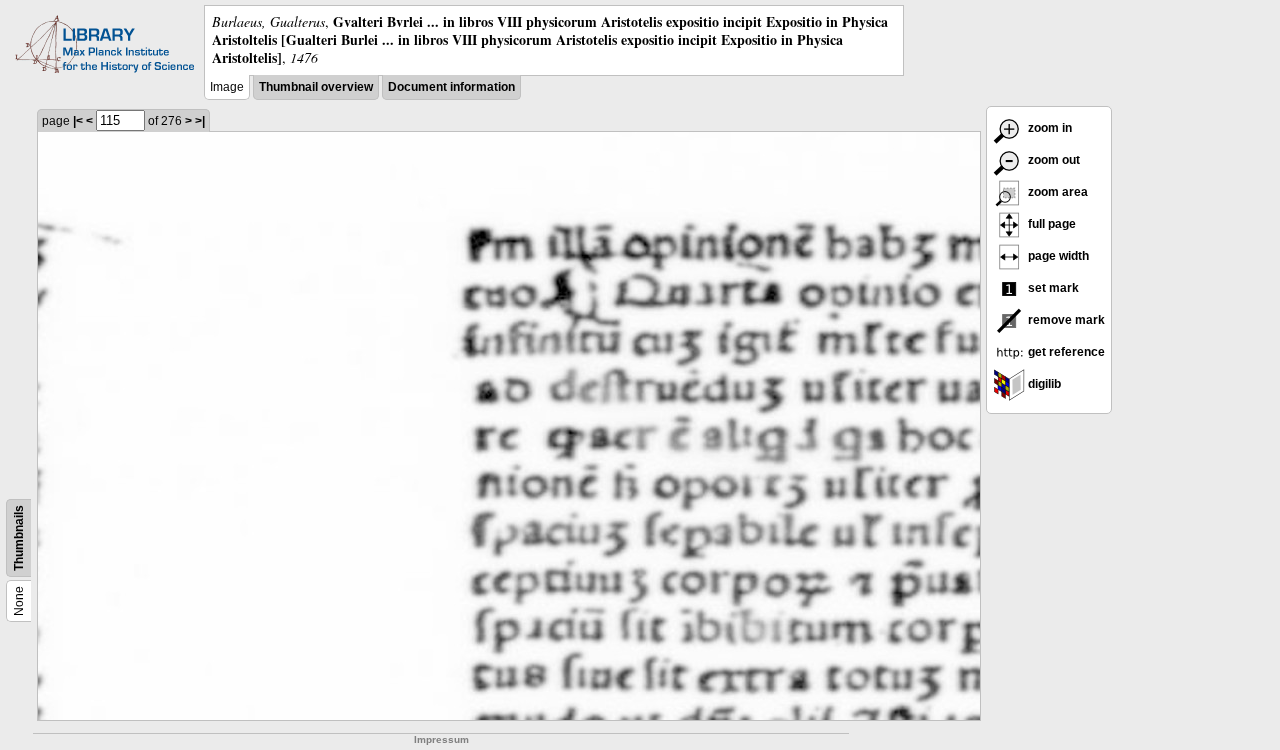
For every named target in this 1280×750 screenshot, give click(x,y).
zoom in (1048, 128)
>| (200, 121)
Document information (451, 87)
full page (1050, 224)
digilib (1043, 384)
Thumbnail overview (316, 87)
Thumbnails (19, 538)
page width (1057, 256)
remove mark (1065, 320)
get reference (1065, 352)
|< (78, 121)
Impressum (441, 739)
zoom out (1052, 160)
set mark (1052, 288)
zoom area (1056, 192)
